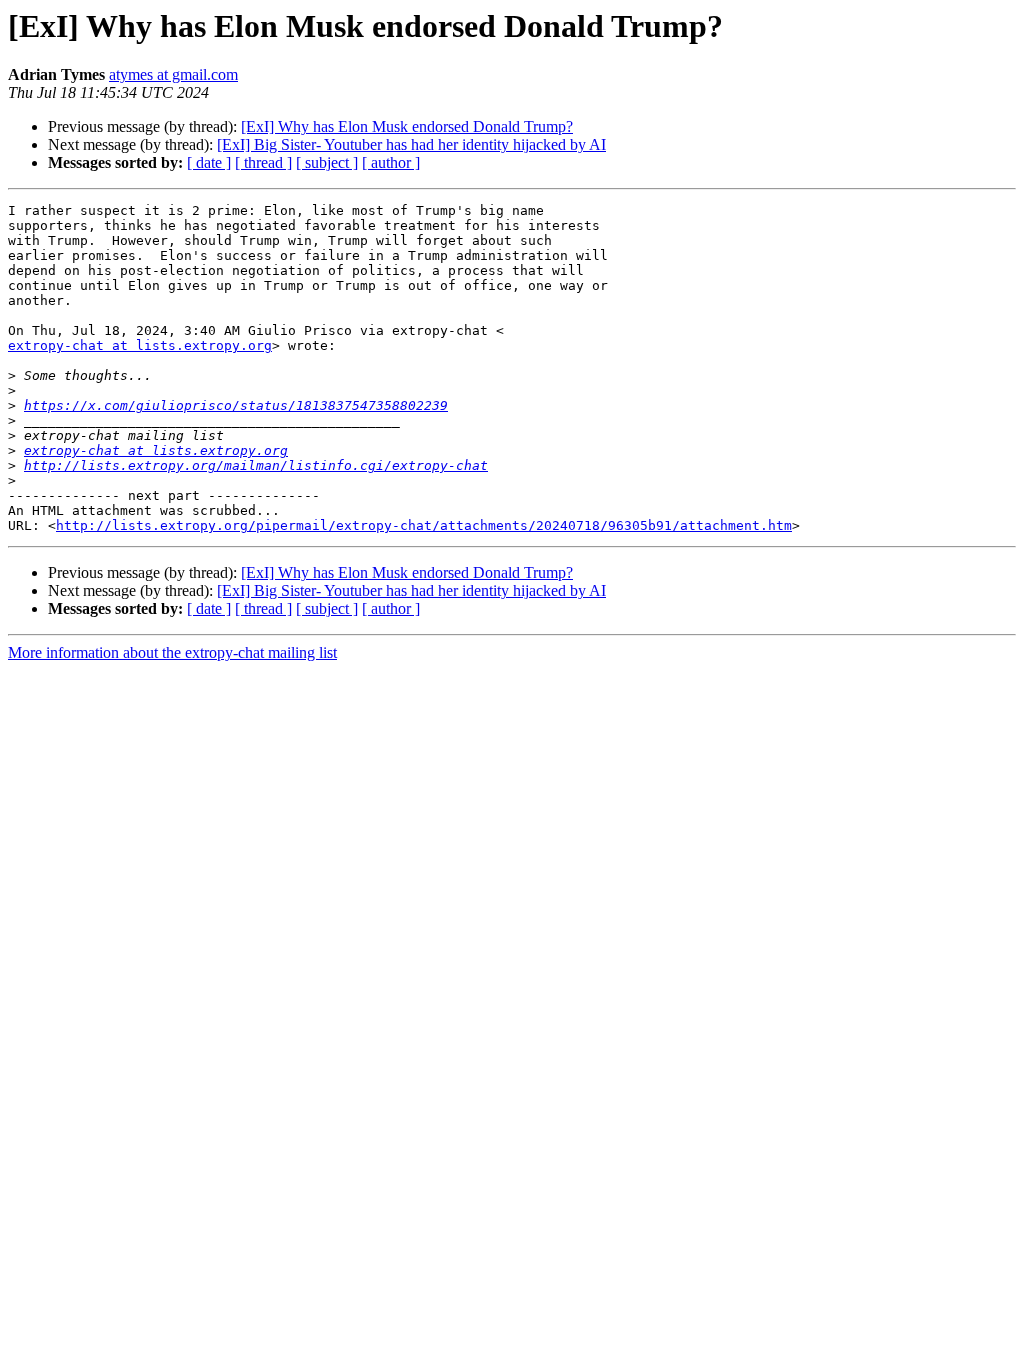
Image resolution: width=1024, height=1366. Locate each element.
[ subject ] (327, 162)
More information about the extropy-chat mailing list (172, 652)
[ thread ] (263, 162)
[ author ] (391, 162)
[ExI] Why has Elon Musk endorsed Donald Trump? (407, 126)
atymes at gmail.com (173, 74)
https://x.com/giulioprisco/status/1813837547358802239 (236, 405)
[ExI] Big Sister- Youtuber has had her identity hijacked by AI (411, 144)
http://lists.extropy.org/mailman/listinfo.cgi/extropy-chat (256, 465)
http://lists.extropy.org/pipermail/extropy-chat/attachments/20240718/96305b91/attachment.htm (424, 525)
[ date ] (209, 162)
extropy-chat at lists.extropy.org (140, 345)
